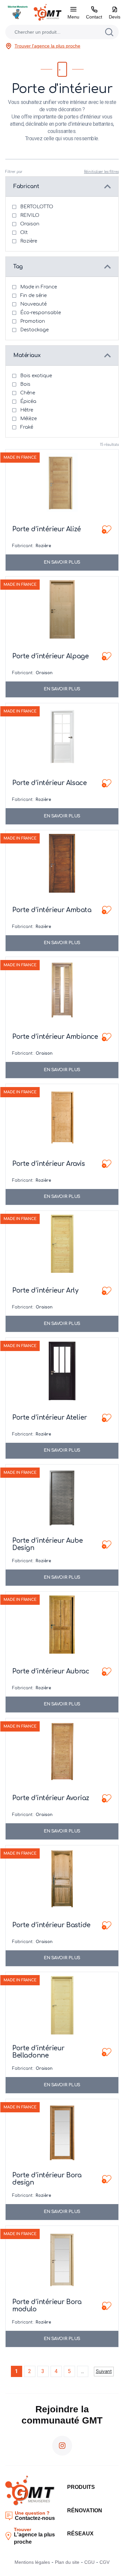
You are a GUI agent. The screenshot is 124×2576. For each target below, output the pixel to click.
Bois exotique (36, 376)
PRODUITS (81, 2487)
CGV (104, 2562)
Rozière (29, 241)
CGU (89, 2562)
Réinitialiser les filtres (101, 172)
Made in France (39, 287)
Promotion (33, 321)
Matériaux (27, 355)
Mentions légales (32, 2562)
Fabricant (26, 186)
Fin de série (33, 296)
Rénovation (85, 2510)
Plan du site (67, 2562)
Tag (18, 267)
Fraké (27, 427)
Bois (25, 384)
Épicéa (28, 401)
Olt (24, 232)
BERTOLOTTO (37, 207)
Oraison (30, 224)
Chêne (28, 393)
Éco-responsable (41, 313)
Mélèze (28, 419)
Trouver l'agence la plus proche (47, 46)
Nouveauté (33, 304)
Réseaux (80, 2534)
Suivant (104, 2371)
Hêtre (27, 410)
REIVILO (30, 215)
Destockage (34, 330)
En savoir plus (62, 562)
